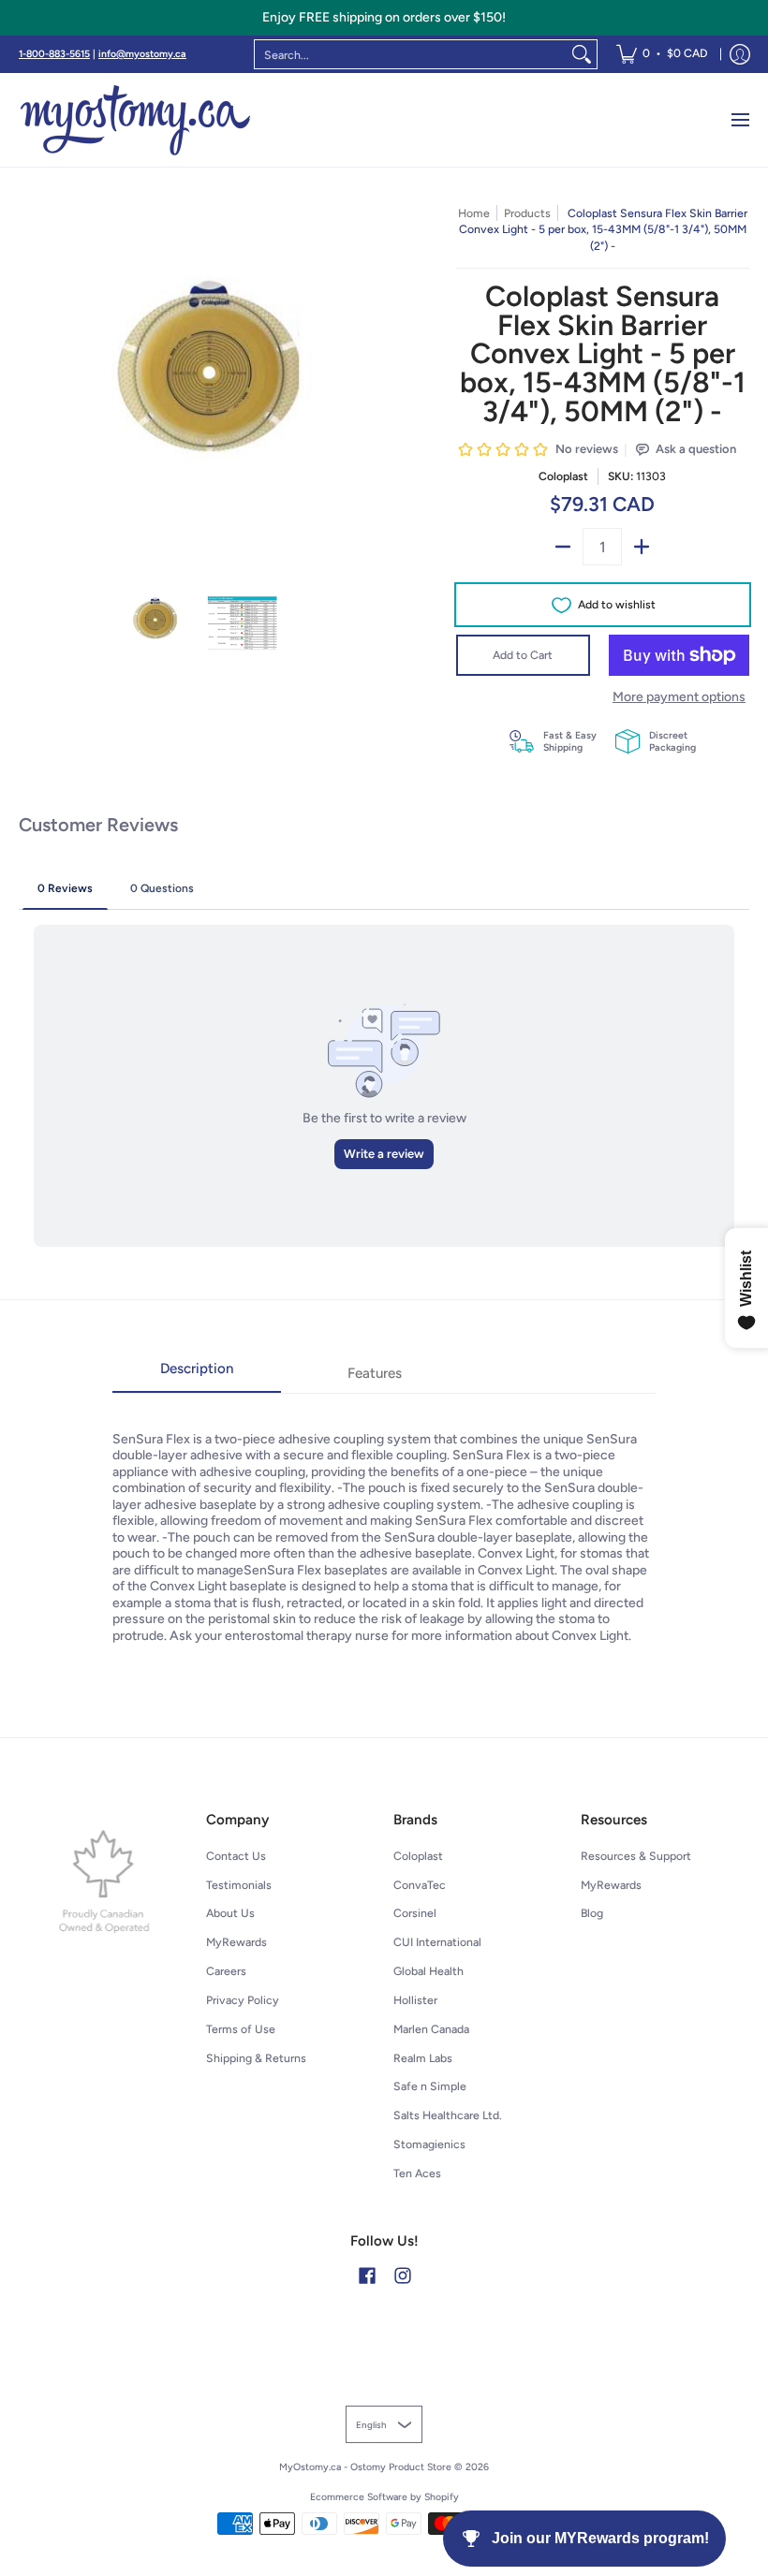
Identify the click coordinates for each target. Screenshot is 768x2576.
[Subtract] (563, 547)
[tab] (197, 1375)
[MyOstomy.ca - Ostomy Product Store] (136, 120)
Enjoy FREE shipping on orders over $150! (384, 17)
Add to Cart (523, 655)
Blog (592, 1913)
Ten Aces (417, 2173)
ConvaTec (420, 1885)
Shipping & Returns (256, 2058)
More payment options (679, 697)
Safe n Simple (430, 2086)
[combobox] (411, 54)
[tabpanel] (384, 1519)
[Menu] (739, 120)
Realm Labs (423, 2058)
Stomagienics (429, 2144)
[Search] (582, 54)
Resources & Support (636, 1856)
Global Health (428, 1971)
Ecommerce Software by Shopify (384, 2497)
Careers (226, 1971)
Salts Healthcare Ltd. (448, 2115)
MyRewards (236, 1942)
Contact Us (236, 1856)
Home (474, 213)
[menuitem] (662, 54)
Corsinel (415, 1913)
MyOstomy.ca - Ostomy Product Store (365, 2467)
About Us (230, 1913)
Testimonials (239, 1885)
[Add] (642, 547)
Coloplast (563, 476)
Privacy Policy (243, 2000)
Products (527, 213)
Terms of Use (241, 2029)
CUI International (437, 1942)
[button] (367, 2275)
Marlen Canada (431, 2029)
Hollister (415, 2000)
